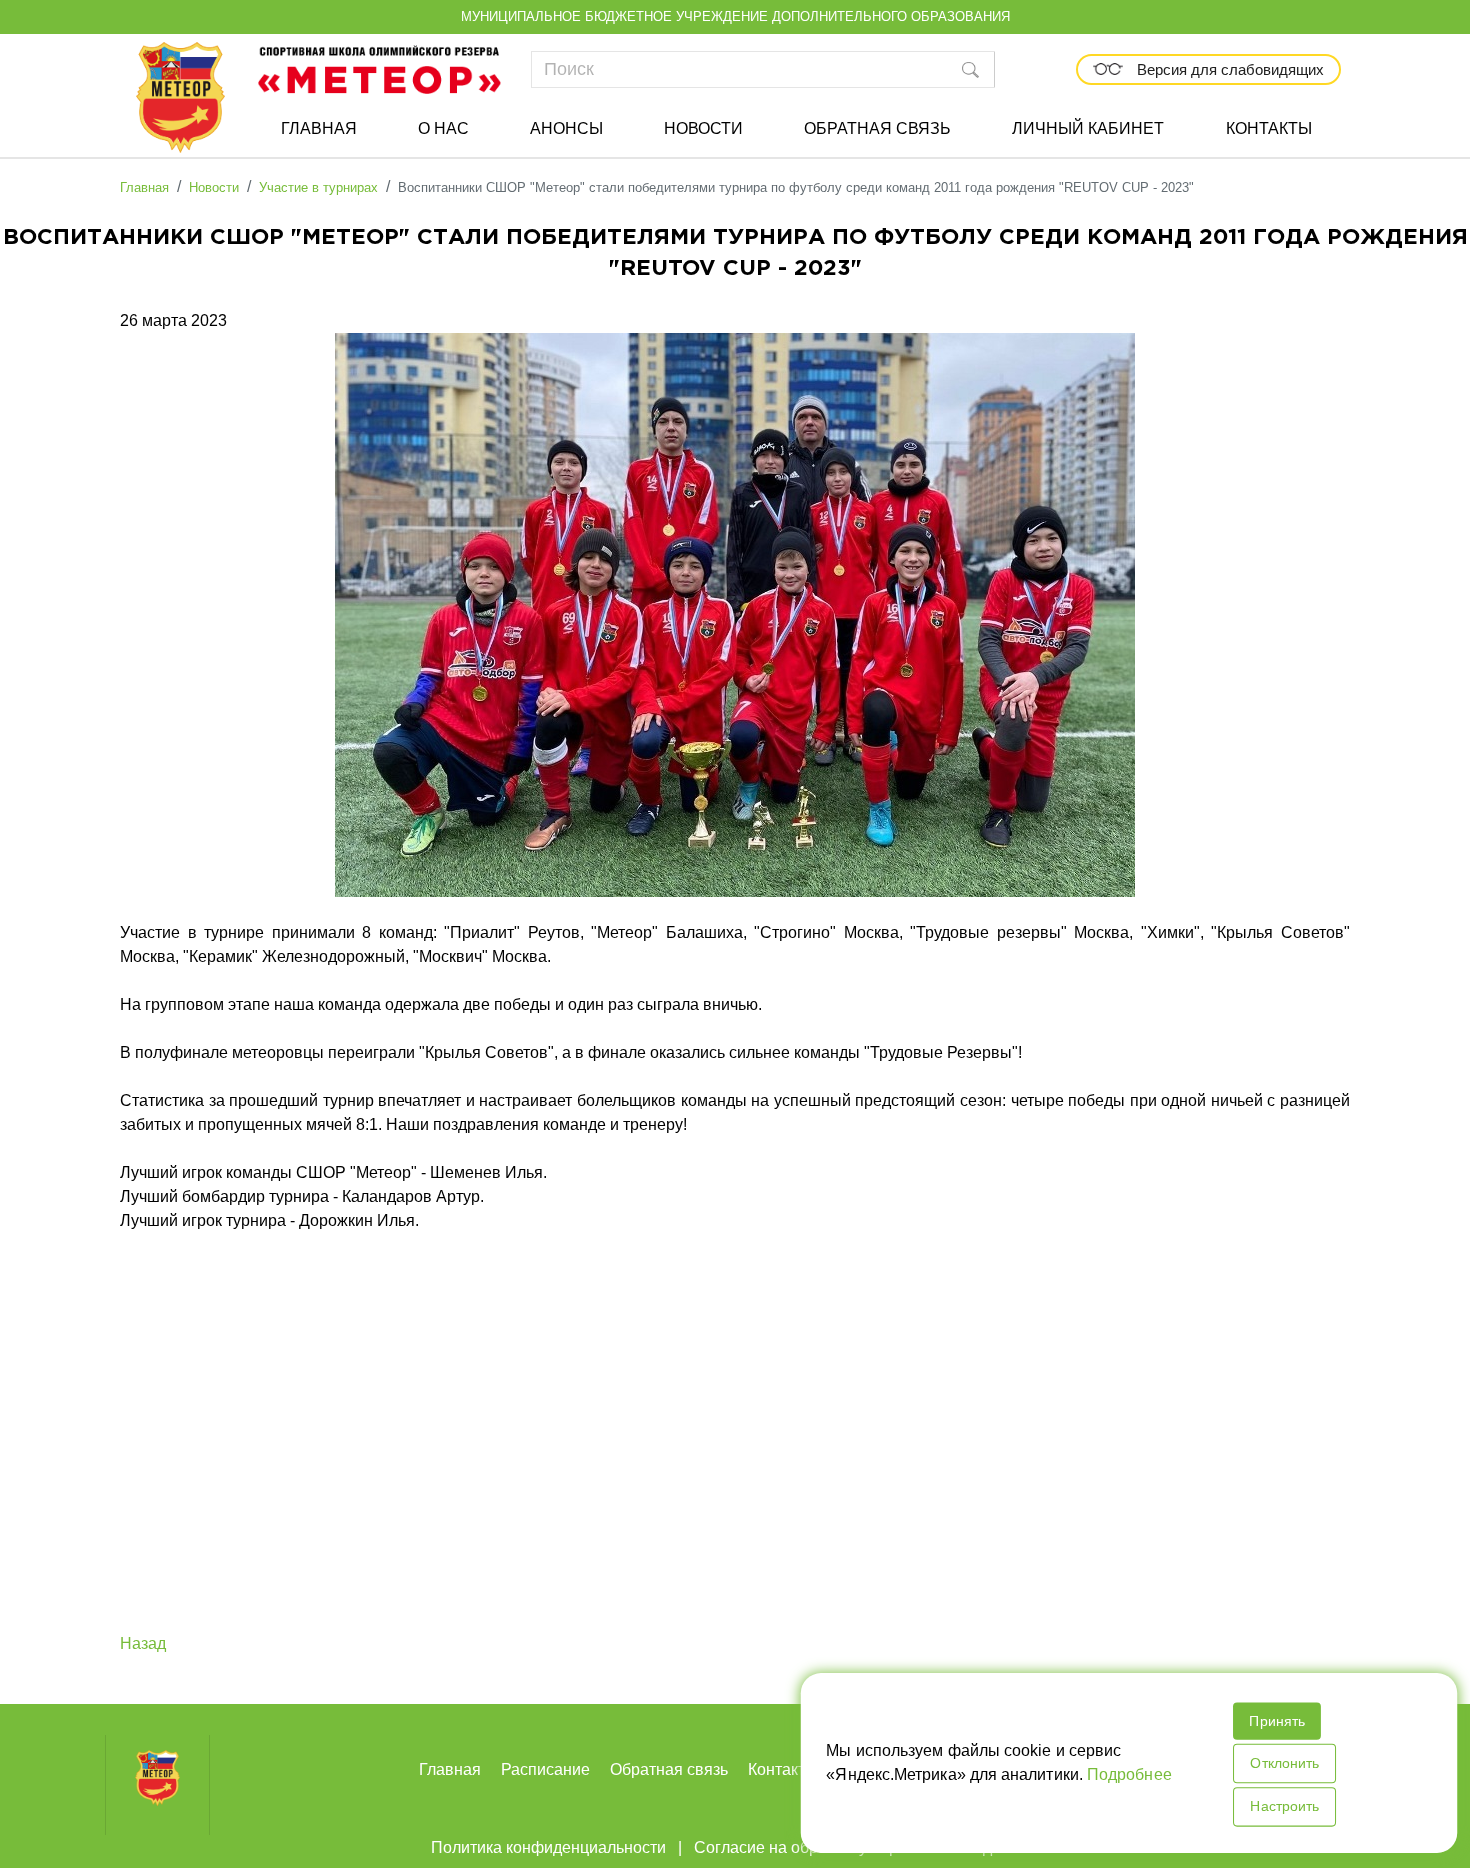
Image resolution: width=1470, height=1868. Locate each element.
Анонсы (566, 128)
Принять (1275, 1721)
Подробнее (1129, 1774)
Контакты (1269, 128)
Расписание (545, 1769)
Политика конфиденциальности (548, 1847)
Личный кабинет (1088, 128)
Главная (319, 128)
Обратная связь (877, 128)
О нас (443, 128)
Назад (143, 1643)
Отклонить (1283, 1763)
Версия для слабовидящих (1228, 69)
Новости (703, 128)
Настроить (1283, 1806)
